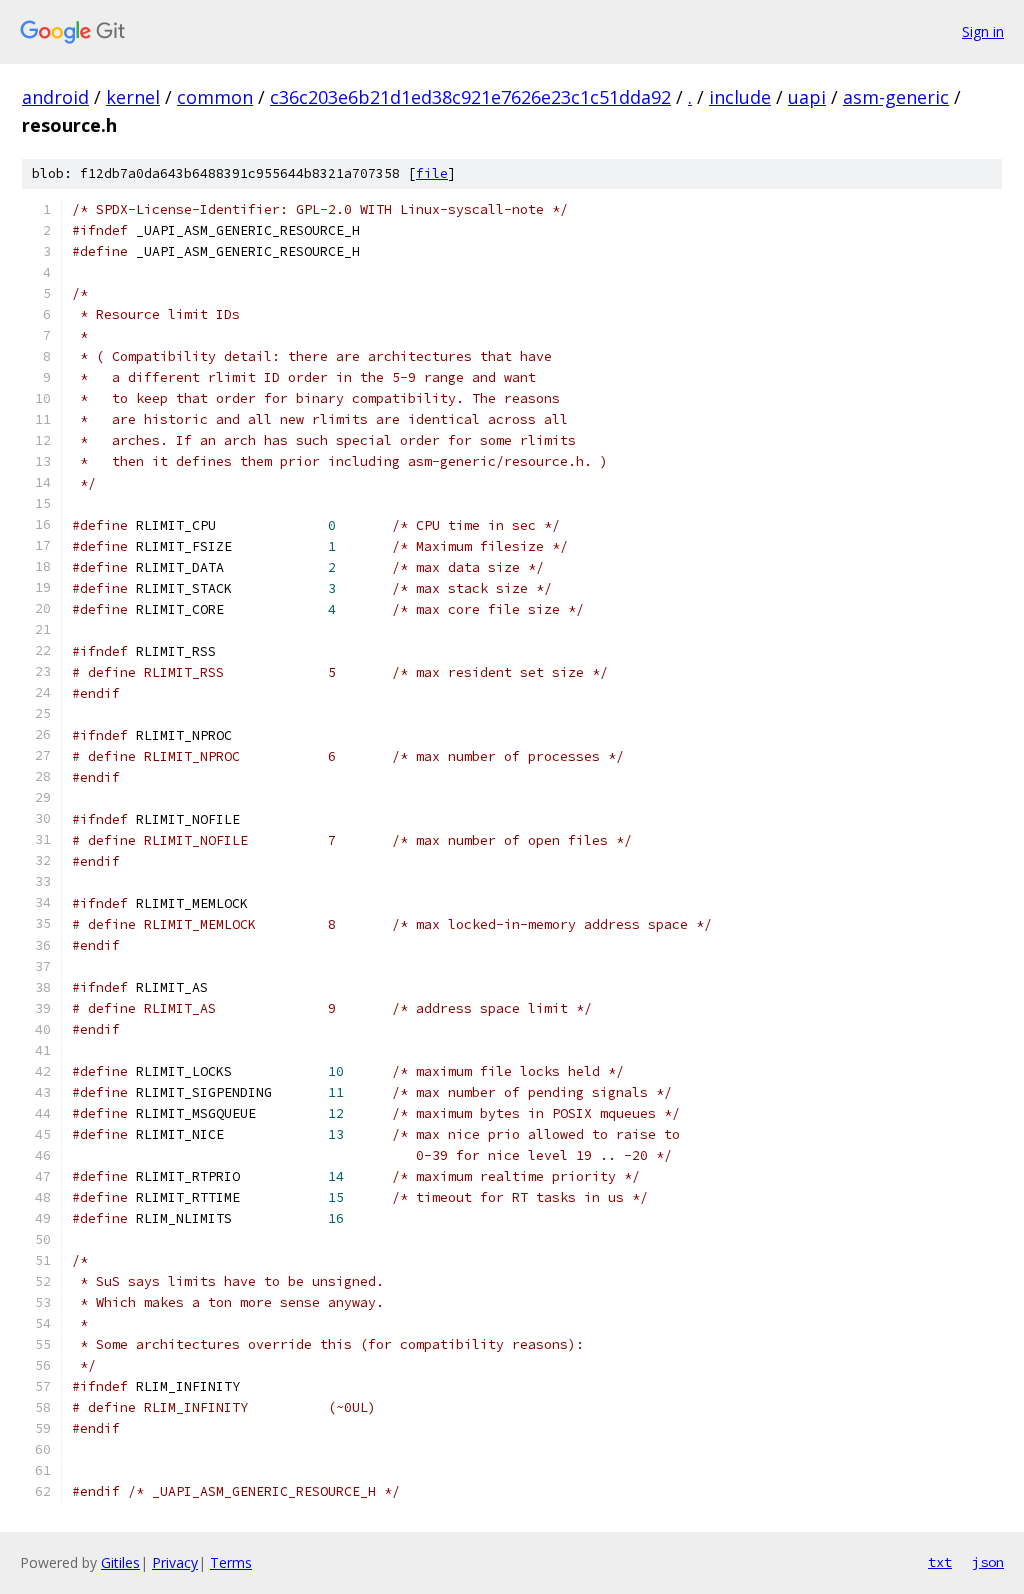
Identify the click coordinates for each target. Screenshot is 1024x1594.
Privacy (175, 1562)
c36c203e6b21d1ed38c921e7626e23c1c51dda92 (470, 97)
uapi (807, 97)
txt (940, 1562)
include (740, 97)
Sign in (983, 31)
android (55, 97)
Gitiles (120, 1562)
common (215, 97)
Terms (231, 1562)
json (988, 1562)
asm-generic (896, 97)
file (432, 173)
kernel (133, 97)
